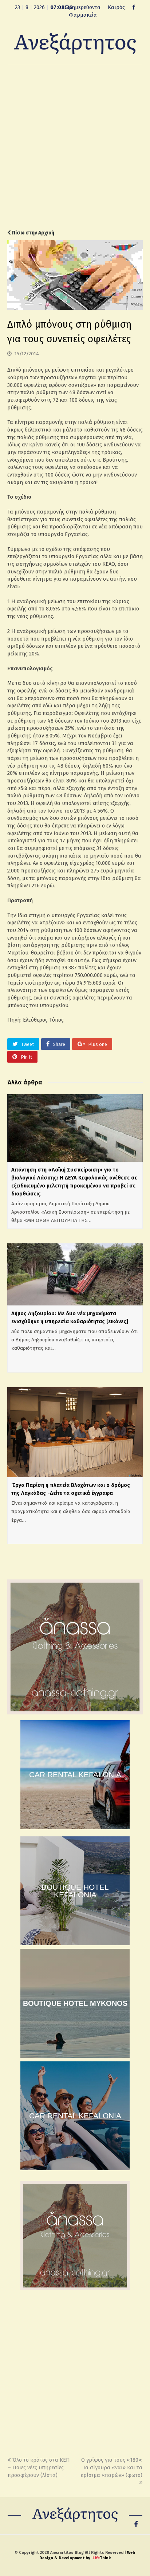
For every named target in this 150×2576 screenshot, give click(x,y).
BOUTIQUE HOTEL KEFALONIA (75, 1891)
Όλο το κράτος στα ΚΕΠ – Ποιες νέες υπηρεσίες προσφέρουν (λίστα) (39, 2467)
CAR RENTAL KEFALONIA (75, 1774)
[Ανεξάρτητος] (75, 43)
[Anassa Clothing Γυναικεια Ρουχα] (75, 1713)
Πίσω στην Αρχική (33, 233)
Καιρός (116, 7)
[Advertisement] (75, 147)
